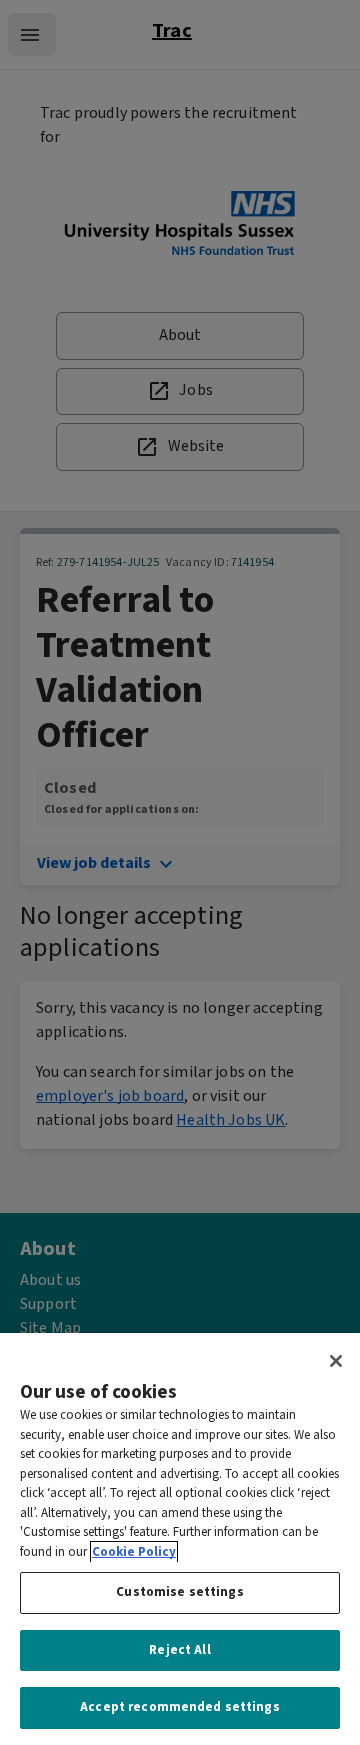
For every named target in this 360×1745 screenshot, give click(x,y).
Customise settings (179, 1592)
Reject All (179, 1650)
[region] (180, 1539)
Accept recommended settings (180, 1707)
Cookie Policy (134, 1552)
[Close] (336, 1361)
